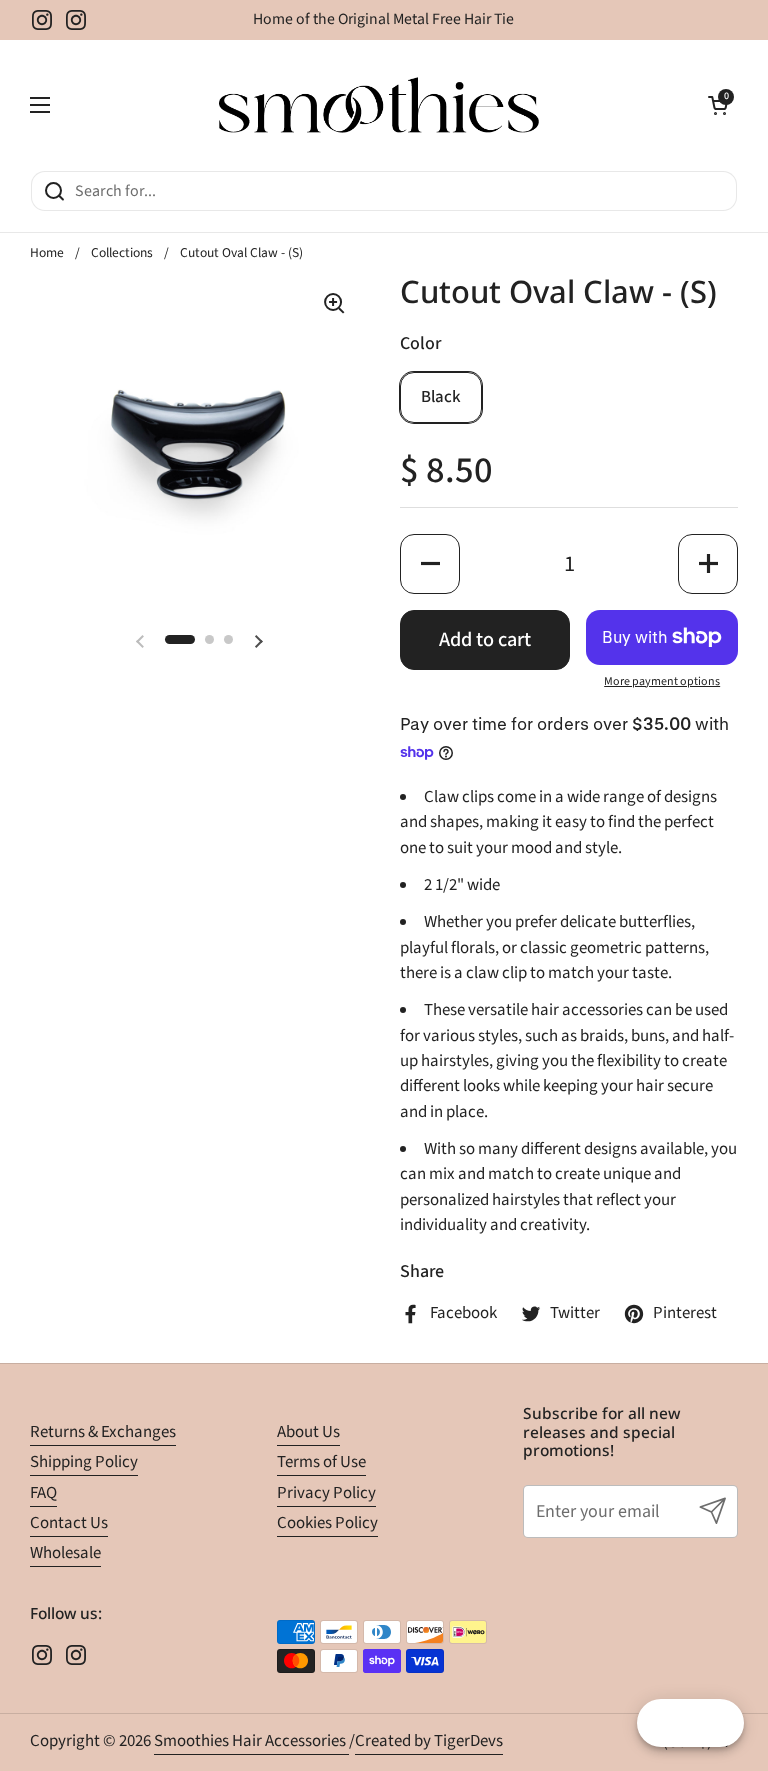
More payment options (662, 681)
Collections (122, 252)
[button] (718, 105)
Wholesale (65, 1553)
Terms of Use (321, 1462)
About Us (308, 1432)
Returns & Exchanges (103, 1432)
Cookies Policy (327, 1523)
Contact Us (69, 1523)
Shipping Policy (84, 1462)
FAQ (43, 1493)
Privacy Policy (326, 1493)
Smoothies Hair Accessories (251, 1741)
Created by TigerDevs (429, 1741)
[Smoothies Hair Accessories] (379, 105)
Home (47, 252)
